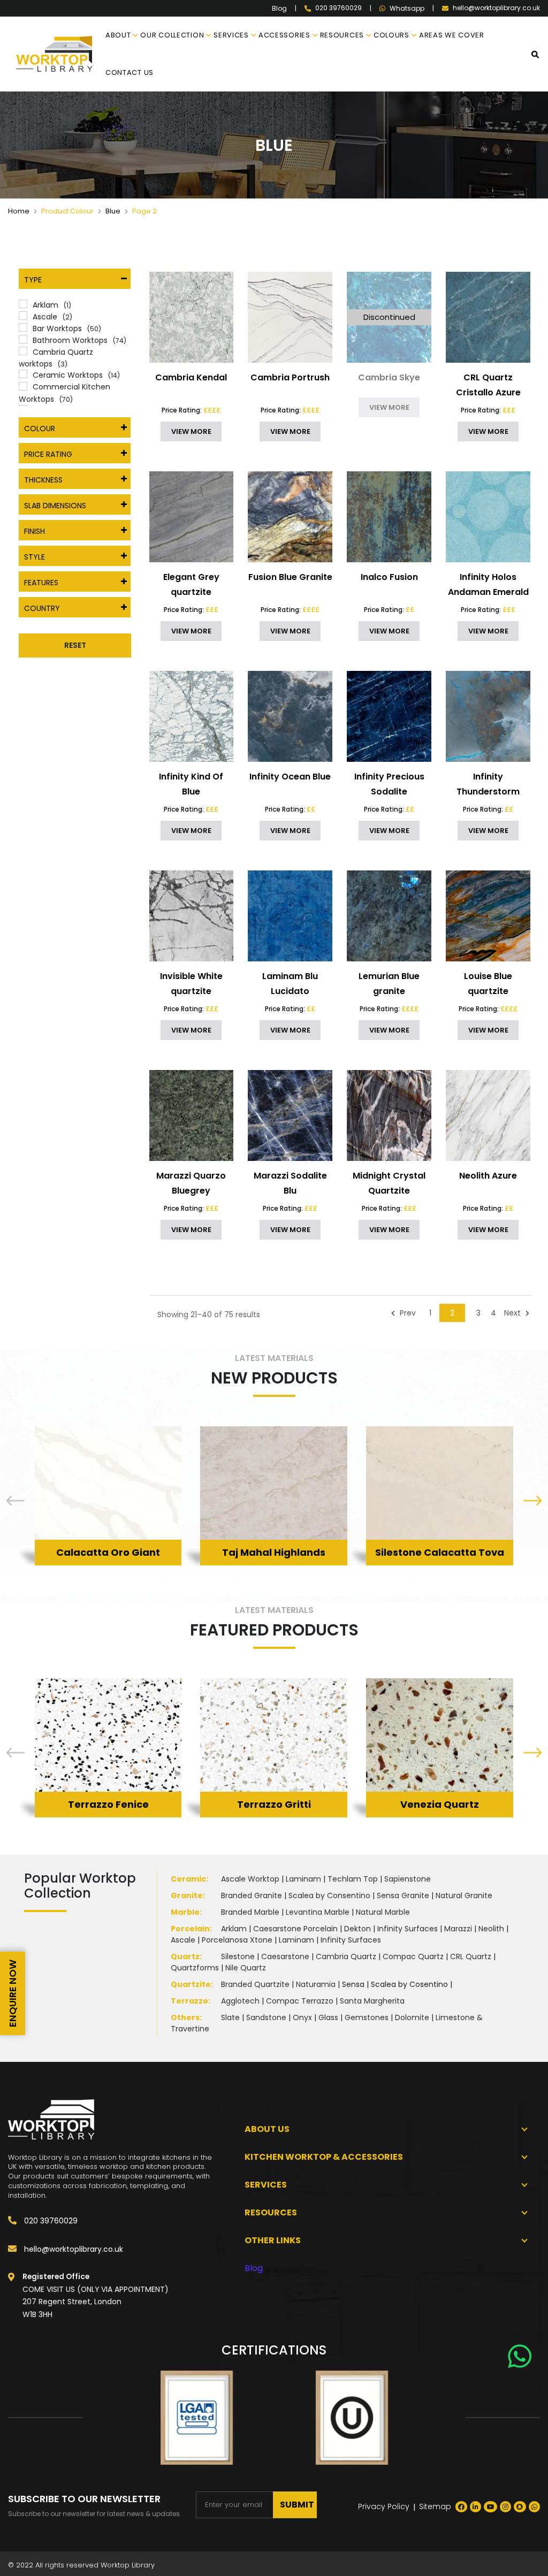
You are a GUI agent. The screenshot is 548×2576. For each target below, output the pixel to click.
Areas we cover (452, 35)
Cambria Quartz (346, 1956)
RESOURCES (342, 35)
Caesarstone (285, 1956)
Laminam (303, 1879)
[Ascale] (23, 316)
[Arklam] (23, 304)
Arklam (234, 1929)
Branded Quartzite (255, 1984)
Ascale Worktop (250, 1879)
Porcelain (190, 1929)
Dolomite (412, 2017)
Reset (46, 645)
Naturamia (316, 1984)
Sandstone (266, 2017)
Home (19, 211)
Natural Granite (464, 1895)
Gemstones (367, 2017)
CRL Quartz (471, 1956)
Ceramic (188, 1879)
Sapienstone (408, 1879)
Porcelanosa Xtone (237, 1940)
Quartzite (191, 1984)
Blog (279, 9)
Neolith (491, 1929)
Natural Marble (383, 1912)
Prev (407, 1313)
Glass (328, 2017)
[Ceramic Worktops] (23, 374)
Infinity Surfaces (408, 1929)
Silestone (238, 1956)
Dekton (357, 1929)
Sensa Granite (403, 1895)
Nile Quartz (246, 1968)
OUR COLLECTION (172, 35)
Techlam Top (353, 1879)
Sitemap (435, 2506)
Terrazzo (189, 2001)
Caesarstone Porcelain (295, 1929)
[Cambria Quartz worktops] (23, 351)
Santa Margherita (372, 2001)
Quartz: (186, 1956)
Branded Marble (250, 1912)
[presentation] (16, 1502)
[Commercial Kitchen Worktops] (23, 386)
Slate (230, 2017)
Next (513, 1313)
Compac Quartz (413, 1956)
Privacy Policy (384, 2506)
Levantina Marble (318, 1912)
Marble (185, 1912)
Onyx (302, 2017)
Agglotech (240, 2001)
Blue (113, 211)
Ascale (183, 1940)
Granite (187, 1895)
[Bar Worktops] (23, 327)
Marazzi (458, 1929)
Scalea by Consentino (329, 1895)
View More (108, 1538)
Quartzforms (195, 1968)
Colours (391, 35)
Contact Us (130, 72)
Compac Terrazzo (300, 2001)
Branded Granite (252, 1895)
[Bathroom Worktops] (23, 339)
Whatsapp (407, 9)
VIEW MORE (191, 431)
